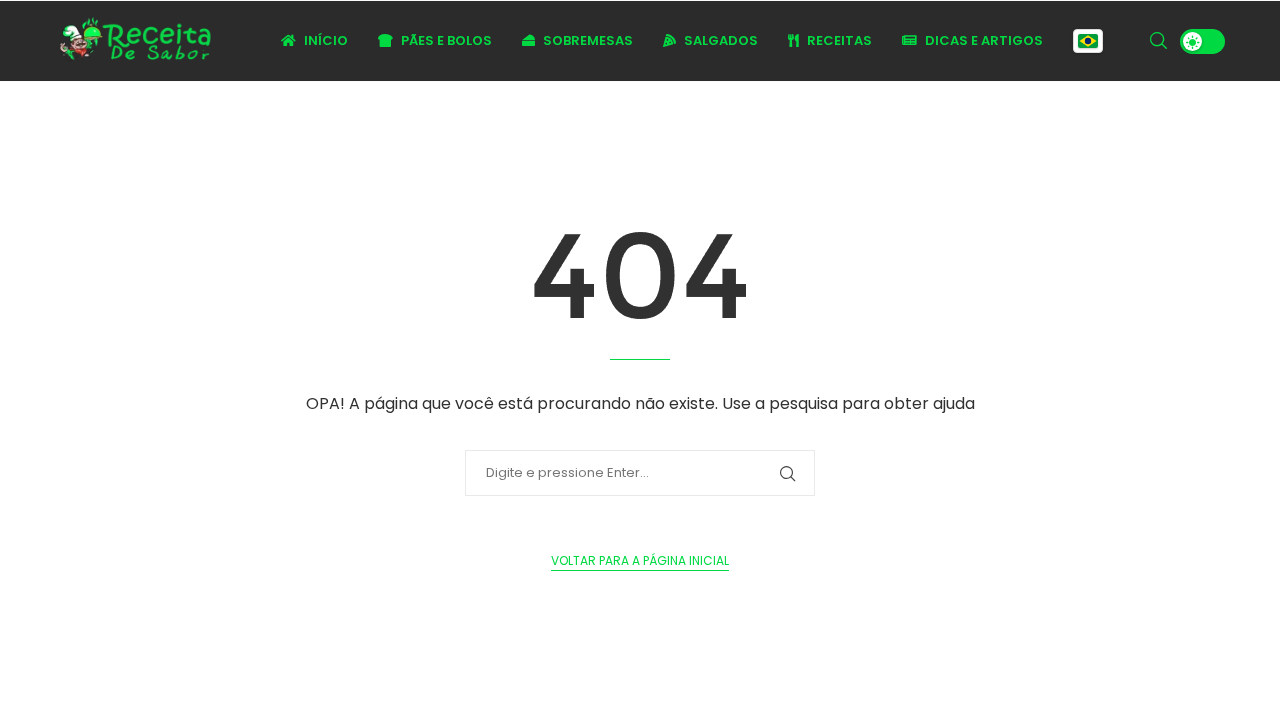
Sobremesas (586, 40)
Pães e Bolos (445, 40)
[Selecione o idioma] (1088, 41)
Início (324, 40)
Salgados (719, 40)
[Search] (1158, 41)
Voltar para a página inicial (640, 560)
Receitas (838, 40)
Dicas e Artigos (982, 40)
